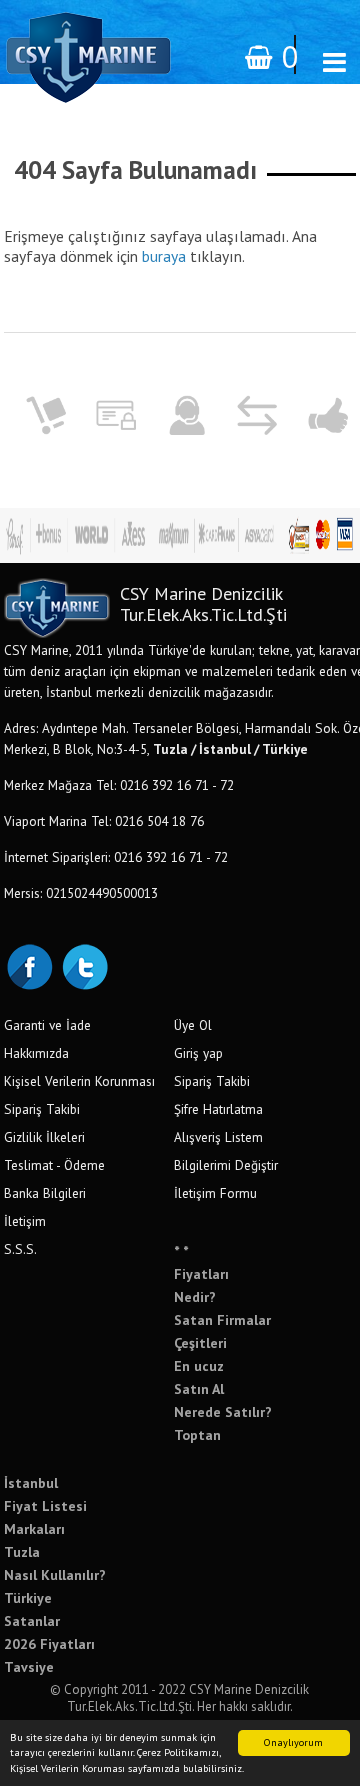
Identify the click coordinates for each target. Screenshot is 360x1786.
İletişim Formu (215, 1193)
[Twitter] (84, 965)
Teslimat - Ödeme (54, 1165)
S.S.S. (20, 1249)
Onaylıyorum (293, 1742)
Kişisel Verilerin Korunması (79, 1081)
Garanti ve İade (47, 1025)
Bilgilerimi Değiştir (226, 1165)
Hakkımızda (36, 1053)
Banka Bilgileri (45, 1193)
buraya (164, 256)
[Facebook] (29, 965)
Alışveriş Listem (218, 1137)
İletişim (25, 1221)
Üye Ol (193, 1025)
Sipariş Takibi (42, 1109)
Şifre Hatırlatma (218, 1109)
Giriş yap (198, 1053)
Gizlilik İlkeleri (44, 1137)
